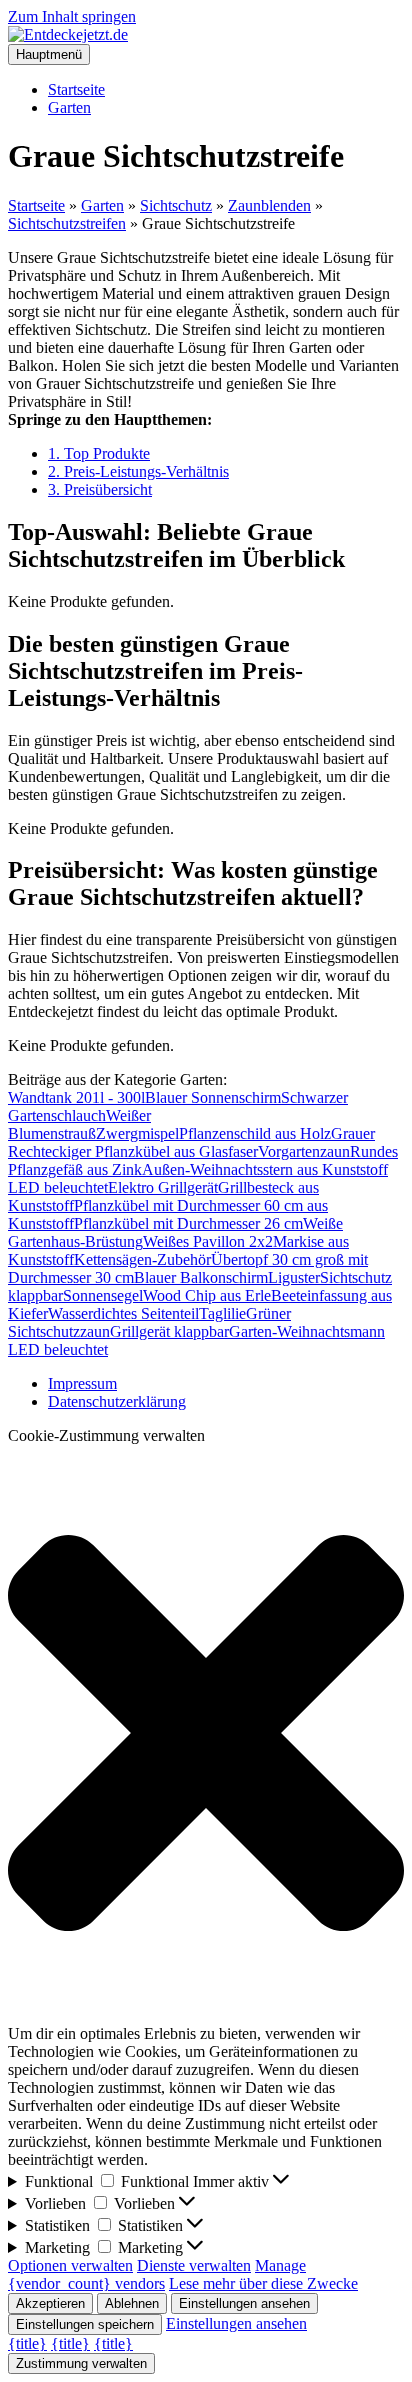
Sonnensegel (103, 1295)
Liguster (294, 1277)
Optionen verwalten (70, 2265)
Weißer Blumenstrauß (79, 1124)
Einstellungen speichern (85, 2324)
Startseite (76, 89)
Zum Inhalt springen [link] (72, 16)
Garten (69, 107)
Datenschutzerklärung (117, 1401)
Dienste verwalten (194, 2265)
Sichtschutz (176, 205)
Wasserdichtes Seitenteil (123, 1313)
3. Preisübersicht (100, 489)
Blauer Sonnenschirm (213, 1097)
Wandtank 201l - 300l (76, 1097)
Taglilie (222, 1313)
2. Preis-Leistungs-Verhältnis (138, 471)
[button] (206, 1735)
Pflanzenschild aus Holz (255, 1133)
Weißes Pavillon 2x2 (208, 1241)
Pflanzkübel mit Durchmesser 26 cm (188, 1223)
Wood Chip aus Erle (207, 1295)
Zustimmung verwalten (81, 2363)
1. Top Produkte (99, 453)
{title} (27, 2343)
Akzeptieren (50, 2303)
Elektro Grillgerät (163, 1187)
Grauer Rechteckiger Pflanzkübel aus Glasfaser (191, 1142)
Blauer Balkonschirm (201, 1277)
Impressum (82, 1383)
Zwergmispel (137, 1133)
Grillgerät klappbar (169, 1331)
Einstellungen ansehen (244, 2303)
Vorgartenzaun (304, 1151)
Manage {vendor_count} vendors (157, 2274)
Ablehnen (132, 2303)
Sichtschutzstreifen (67, 223)
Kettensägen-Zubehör (142, 1259)
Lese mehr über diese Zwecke (263, 2283)
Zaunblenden (269, 205)
